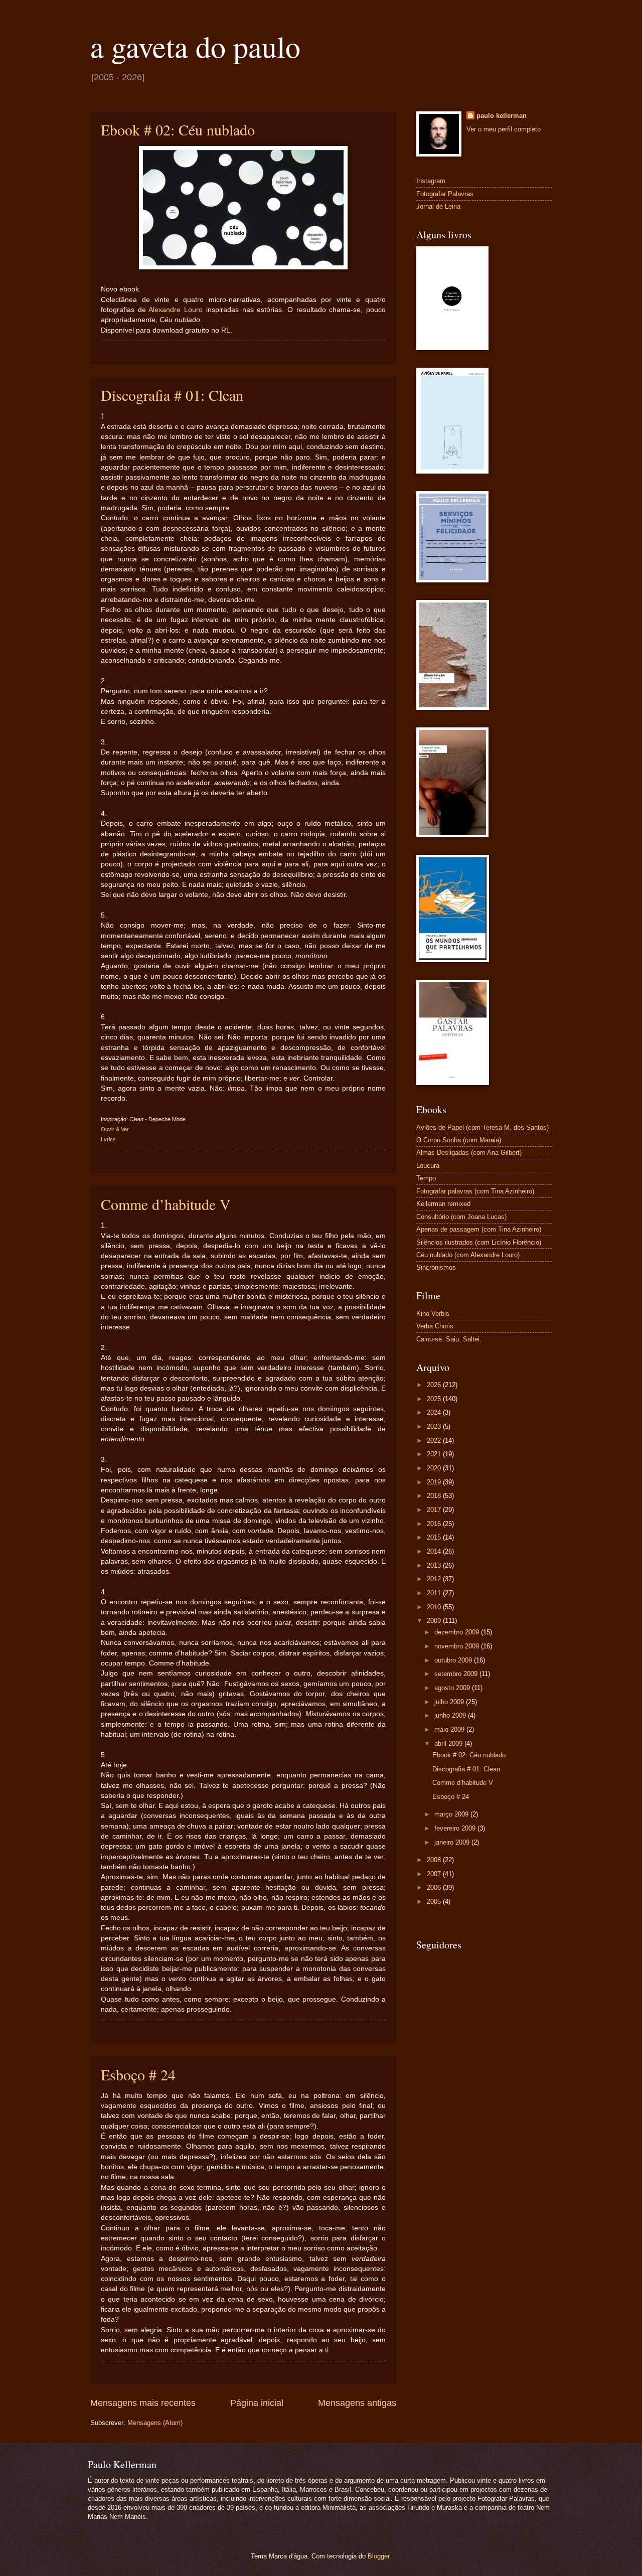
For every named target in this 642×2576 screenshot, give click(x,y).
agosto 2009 (453, 1688)
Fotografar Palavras (445, 194)
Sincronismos (436, 1267)
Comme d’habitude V (166, 1204)
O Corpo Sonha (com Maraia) (459, 1140)
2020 (435, 1468)
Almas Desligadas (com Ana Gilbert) (469, 1153)
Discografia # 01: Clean (172, 395)
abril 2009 (449, 1744)
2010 (435, 1607)
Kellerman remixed (443, 1204)
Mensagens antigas (357, 2403)
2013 (435, 1565)
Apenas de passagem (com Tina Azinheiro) (479, 1229)
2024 (435, 1412)
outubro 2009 (454, 1660)
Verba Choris (435, 1326)
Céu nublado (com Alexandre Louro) (468, 1255)
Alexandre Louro (176, 310)
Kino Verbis (433, 1314)
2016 (435, 1524)
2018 (435, 1496)
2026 (435, 1385)
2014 (435, 1551)
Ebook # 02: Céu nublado (178, 129)
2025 (435, 1399)
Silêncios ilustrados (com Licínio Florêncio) (479, 1242)
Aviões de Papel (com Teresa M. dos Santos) (483, 1127)
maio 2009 (450, 1729)
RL (226, 330)
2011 (435, 1593)
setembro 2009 (457, 1674)
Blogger (378, 2556)
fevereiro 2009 (456, 1828)
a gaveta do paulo (195, 46)
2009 (435, 1621)
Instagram (431, 181)
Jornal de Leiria (438, 206)
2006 (435, 1887)
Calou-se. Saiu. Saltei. (449, 1339)
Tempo (426, 1178)
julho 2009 (450, 1702)
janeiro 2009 (453, 1842)
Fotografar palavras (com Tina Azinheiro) (475, 1191)
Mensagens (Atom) (155, 2423)
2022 (435, 1441)
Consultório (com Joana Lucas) (461, 1217)
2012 (435, 1579)
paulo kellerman (502, 116)
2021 (435, 1454)
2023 (435, 1426)
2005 (435, 1902)
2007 (435, 1874)
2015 (435, 1537)
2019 (435, 1482)
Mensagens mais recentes (143, 2403)
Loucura (428, 1166)
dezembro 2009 (458, 1632)
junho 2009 (451, 1715)
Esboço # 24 (138, 2074)
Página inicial (257, 2403)
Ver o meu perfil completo (504, 129)
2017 (435, 1510)
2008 (435, 1860)
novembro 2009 (458, 1646)
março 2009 (452, 1814)
